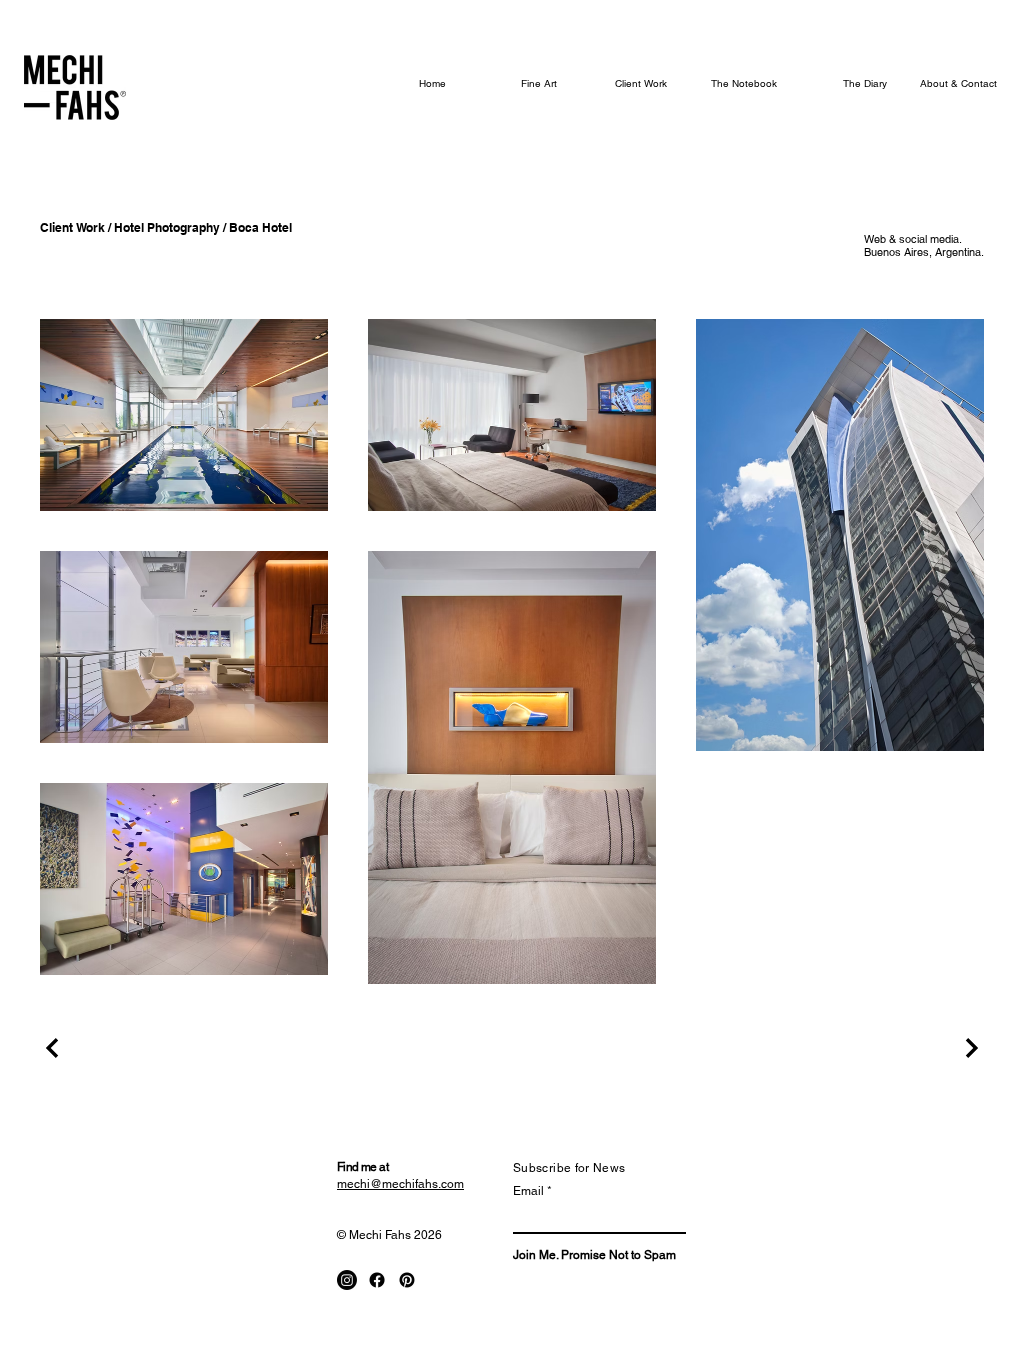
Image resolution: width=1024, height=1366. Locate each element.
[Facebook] (377, 1280)
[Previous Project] (55, 1048)
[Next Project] (969, 1048)
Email (528, 1191)
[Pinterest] (407, 1280)
